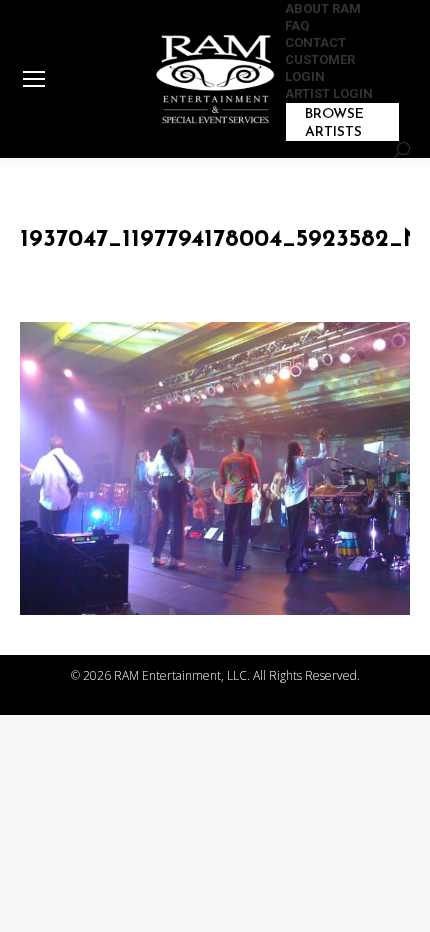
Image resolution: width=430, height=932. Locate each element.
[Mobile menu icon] (34, 79)
